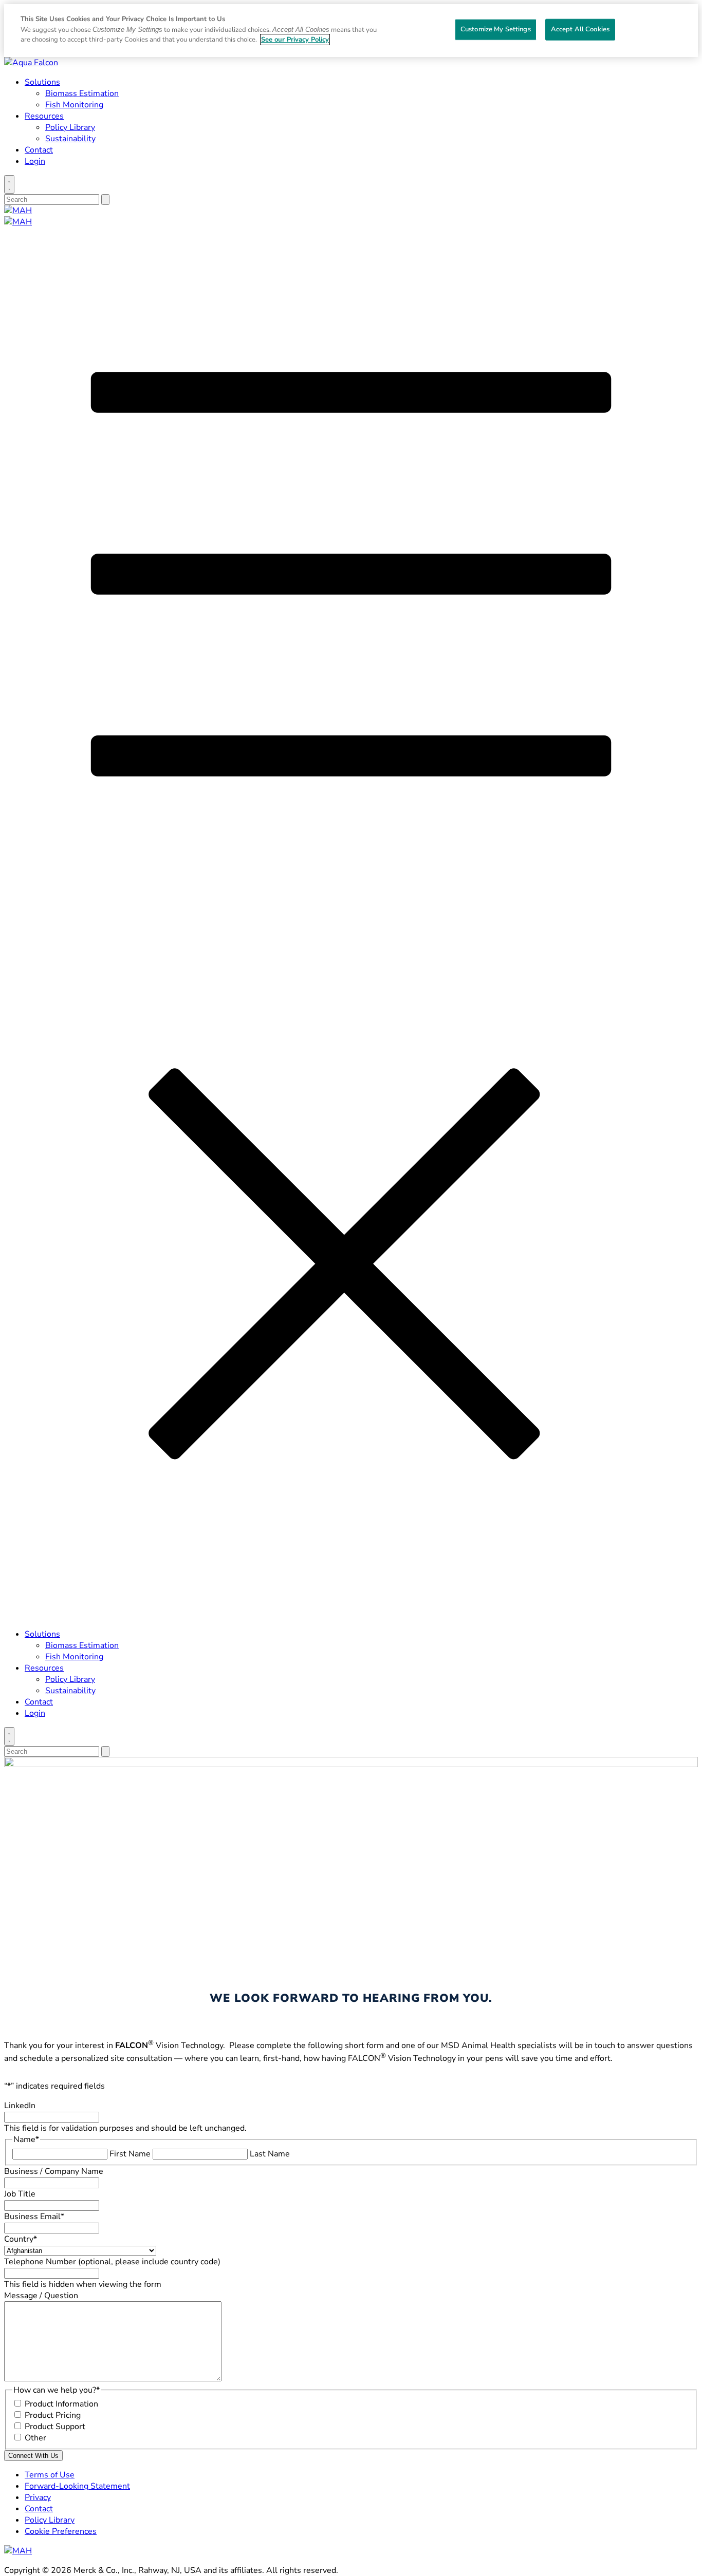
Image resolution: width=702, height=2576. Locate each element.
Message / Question (41, 2296)
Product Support (55, 2427)
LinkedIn (20, 2106)
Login (35, 161)
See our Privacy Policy (295, 40)
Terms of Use (50, 2475)
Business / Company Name (54, 2171)
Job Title (20, 2194)
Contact (39, 150)
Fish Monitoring (74, 105)
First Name (130, 2154)
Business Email (34, 2217)
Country (21, 2239)
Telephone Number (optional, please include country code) (112, 2262)
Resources (44, 116)
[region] (351, 31)
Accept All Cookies (580, 29)
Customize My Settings (496, 29)
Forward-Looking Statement (77, 2486)
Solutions (42, 82)
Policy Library (70, 127)
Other (35, 2438)
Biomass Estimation (82, 93)
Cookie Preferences (61, 2531)
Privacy (38, 2497)
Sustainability (70, 139)
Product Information (61, 2404)
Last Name (270, 2154)
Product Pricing (53, 2415)
